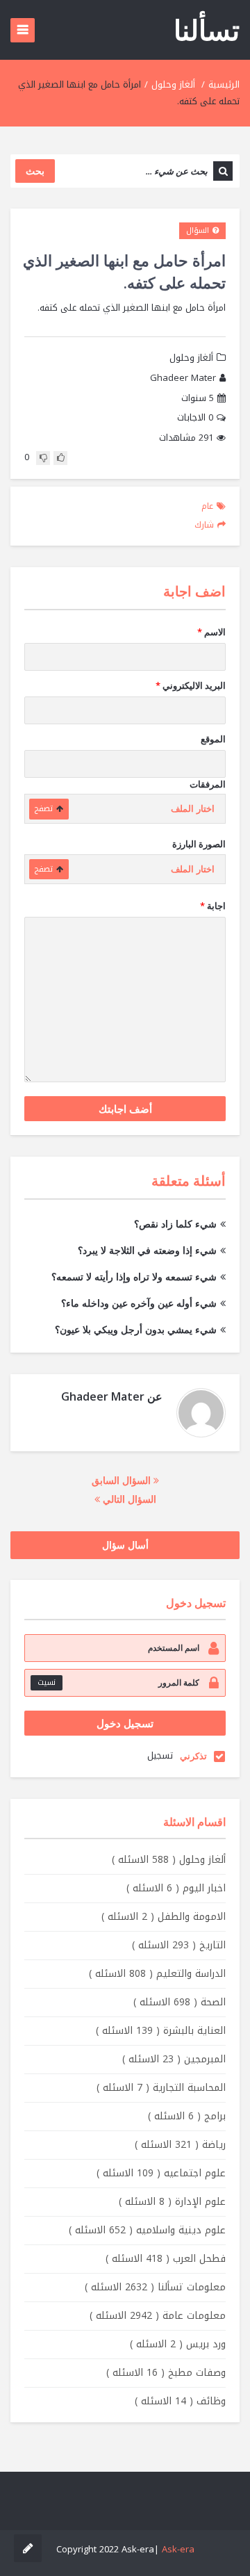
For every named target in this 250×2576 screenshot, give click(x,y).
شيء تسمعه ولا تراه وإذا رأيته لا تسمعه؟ (134, 1277)
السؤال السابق (123, 1480)
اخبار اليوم (176, 1888)
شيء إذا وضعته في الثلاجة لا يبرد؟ (147, 1250)
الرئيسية (224, 84)
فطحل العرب (166, 2259)
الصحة (180, 2002)
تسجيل (160, 1755)
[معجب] (60, 458)
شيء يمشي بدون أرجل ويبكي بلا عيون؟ (136, 1329)
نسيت (47, 1682)
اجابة (213, 906)
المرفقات (208, 784)
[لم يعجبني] (43, 458)
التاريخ (179, 1945)
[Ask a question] (28, 2548)
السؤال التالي (128, 1499)
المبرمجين (174, 2059)
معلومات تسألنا (155, 2287)
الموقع (213, 739)
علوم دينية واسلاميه (147, 2230)
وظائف (180, 2401)
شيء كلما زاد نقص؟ (175, 1224)
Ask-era (178, 2549)
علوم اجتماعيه (161, 2173)
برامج (187, 2116)
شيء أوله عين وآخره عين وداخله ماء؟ (139, 1303)
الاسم (211, 632)
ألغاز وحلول (173, 84)
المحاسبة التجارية (161, 2088)
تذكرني (193, 1756)
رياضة (180, 2145)
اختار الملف (193, 809)
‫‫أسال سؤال (125, 1545)
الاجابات (195, 418)
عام (207, 506)
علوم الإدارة (172, 2202)
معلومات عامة (158, 2316)
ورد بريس (178, 2344)
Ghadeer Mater (183, 378)
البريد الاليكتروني (191, 685)
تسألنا (207, 30)
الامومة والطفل (164, 1917)
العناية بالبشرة (161, 2031)
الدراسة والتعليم (157, 1974)
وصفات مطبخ (166, 2373)
